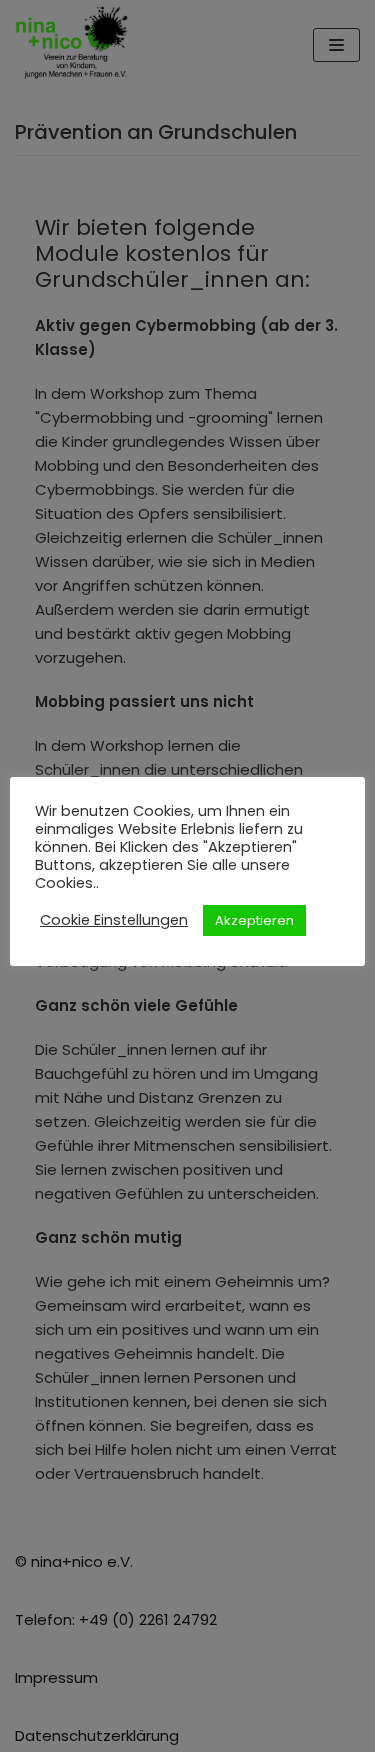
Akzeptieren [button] (254, 920)
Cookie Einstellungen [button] (114, 920)
